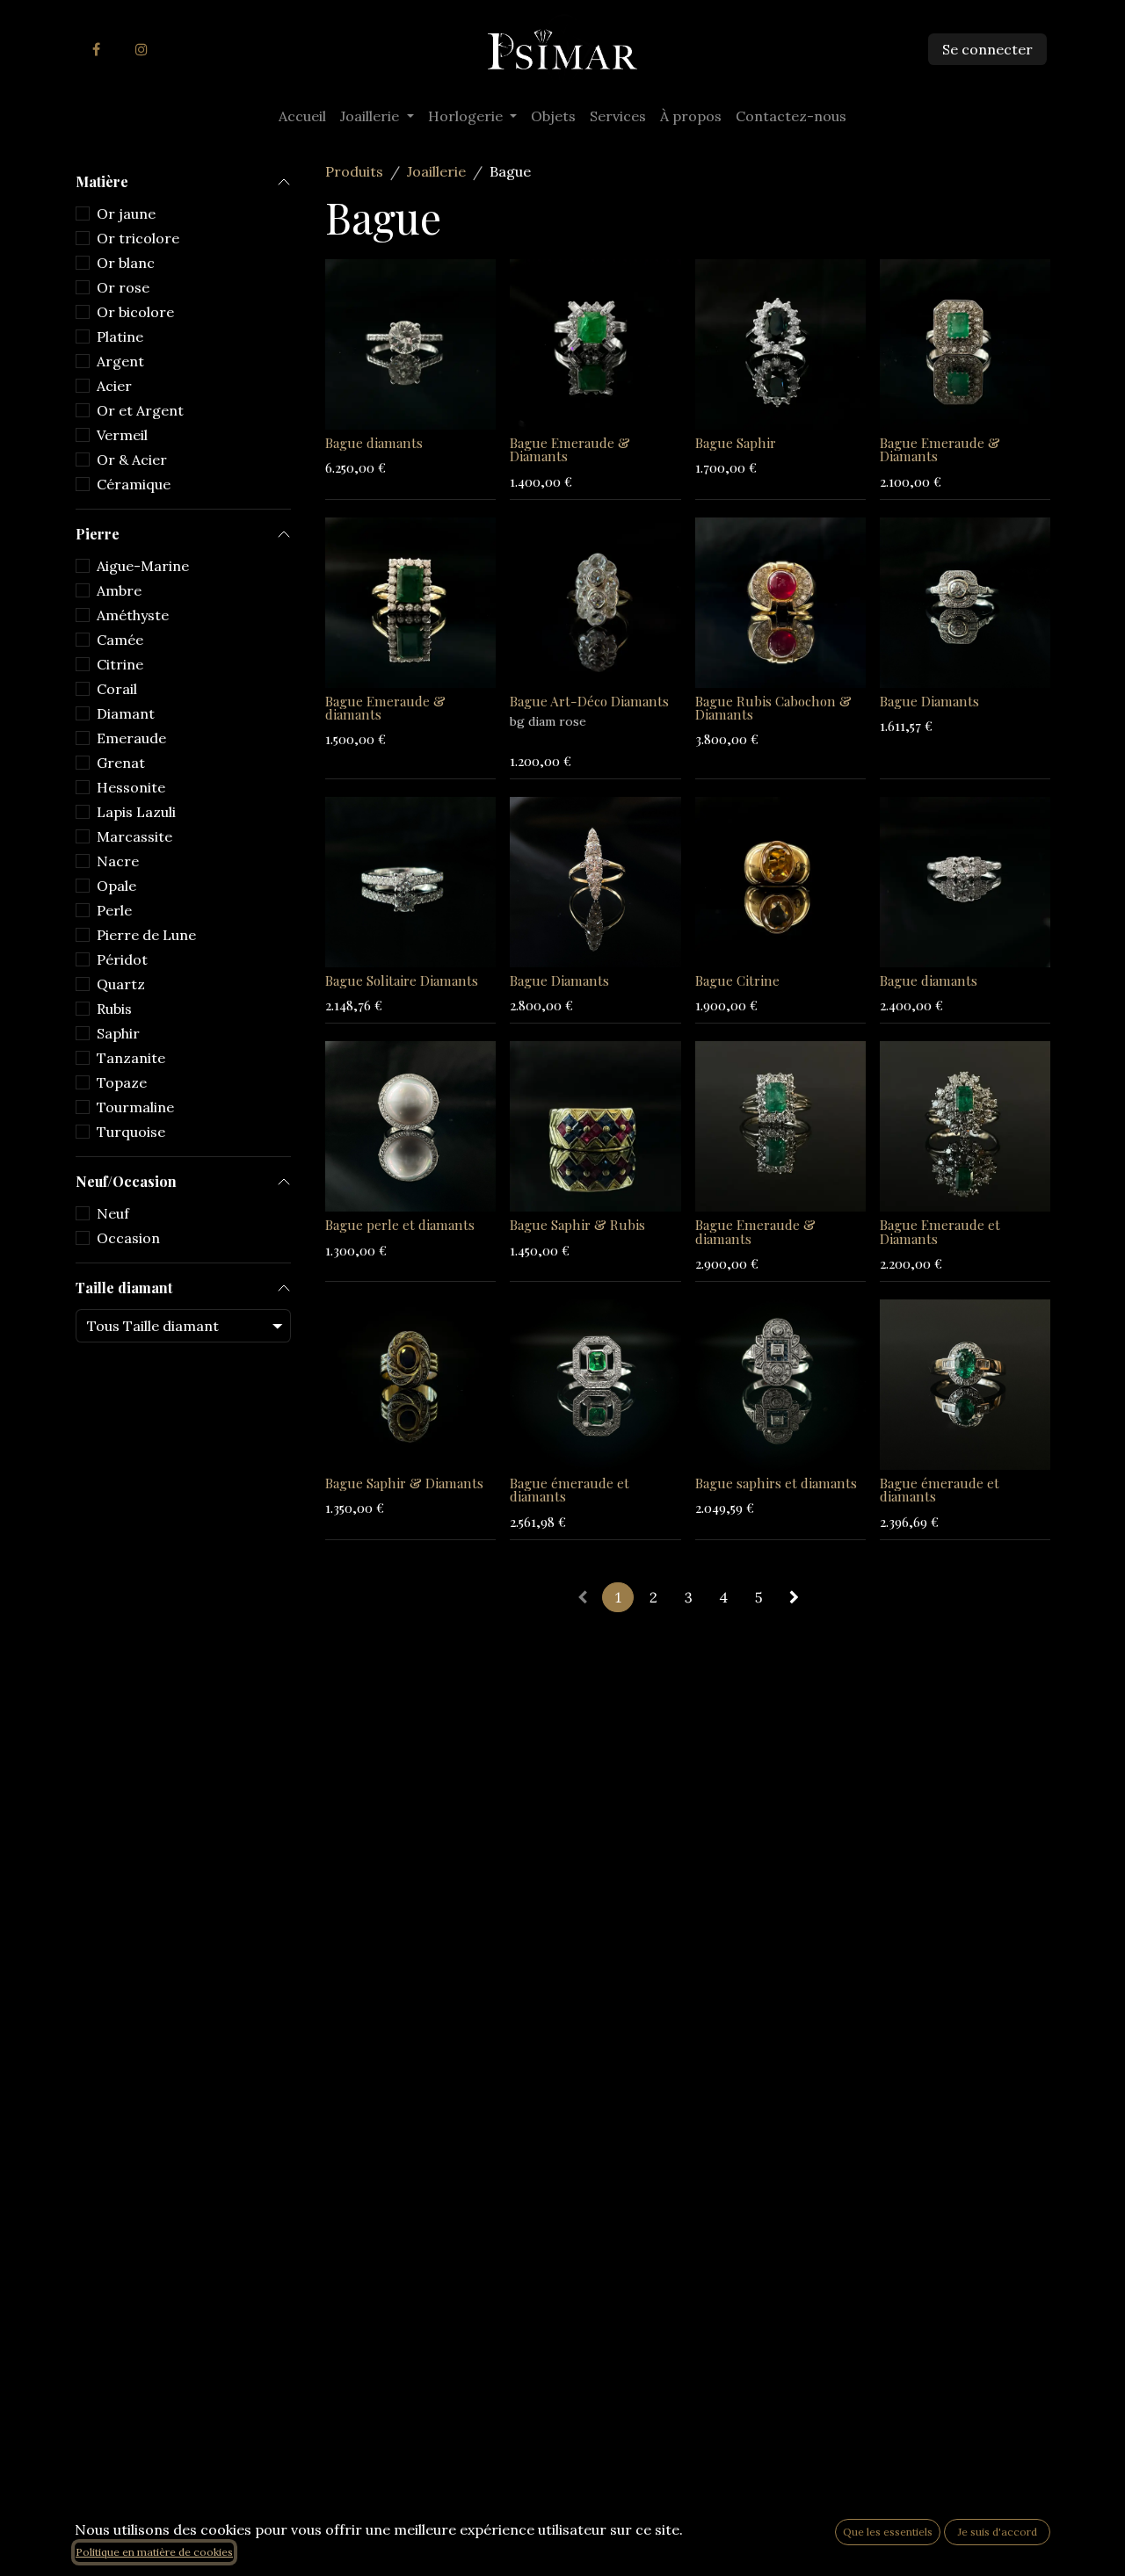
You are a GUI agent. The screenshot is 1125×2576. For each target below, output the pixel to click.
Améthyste (133, 615)
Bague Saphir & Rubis (577, 1225)
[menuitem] (302, 116)
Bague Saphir (736, 443)
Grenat (121, 763)
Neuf (113, 1213)
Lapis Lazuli (136, 812)
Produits (354, 171)
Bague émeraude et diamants (570, 1490)
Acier (114, 386)
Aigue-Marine (143, 566)
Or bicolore (135, 312)
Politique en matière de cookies (154, 2552)
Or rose (123, 287)
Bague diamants (374, 443)
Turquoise (131, 1132)
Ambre (119, 590)
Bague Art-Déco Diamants (589, 701)
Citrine (120, 664)
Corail (117, 689)
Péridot (122, 959)
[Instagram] (142, 49)
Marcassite (134, 836)
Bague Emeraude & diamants (385, 708)
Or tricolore (138, 238)
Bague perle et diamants (400, 1225)
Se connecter (987, 49)
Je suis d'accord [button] (998, 2532)
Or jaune (126, 213)
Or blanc (126, 263)
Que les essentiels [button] (888, 2532)
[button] (352, 406)
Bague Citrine (737, 980)
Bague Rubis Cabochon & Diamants (773, 708)
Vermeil (122, 435)
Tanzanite (131, 1058)
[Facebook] (96, 49)
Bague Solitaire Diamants (402, 980)
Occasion (128, 1238)
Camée (120, 640)
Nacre (118, 861)
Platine (120, 336)
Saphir (118, 1033)
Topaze (122, 1082)
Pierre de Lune (146, 935)
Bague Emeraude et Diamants (940, 1231)
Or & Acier (132, 459)
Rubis (114, 1009)
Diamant (126, 713)
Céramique (134, 484)
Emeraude (131, 738)
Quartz (121, 984)
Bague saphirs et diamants (776, 1483)
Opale (116, 886)
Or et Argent (140, 410)
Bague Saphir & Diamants (404, 1483)
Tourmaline (135, 1107)
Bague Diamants (929, 701)
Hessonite (131, 787)
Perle (114, 910)
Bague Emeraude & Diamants (570, 449)
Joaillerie (436, 171)
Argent (120, 361)
